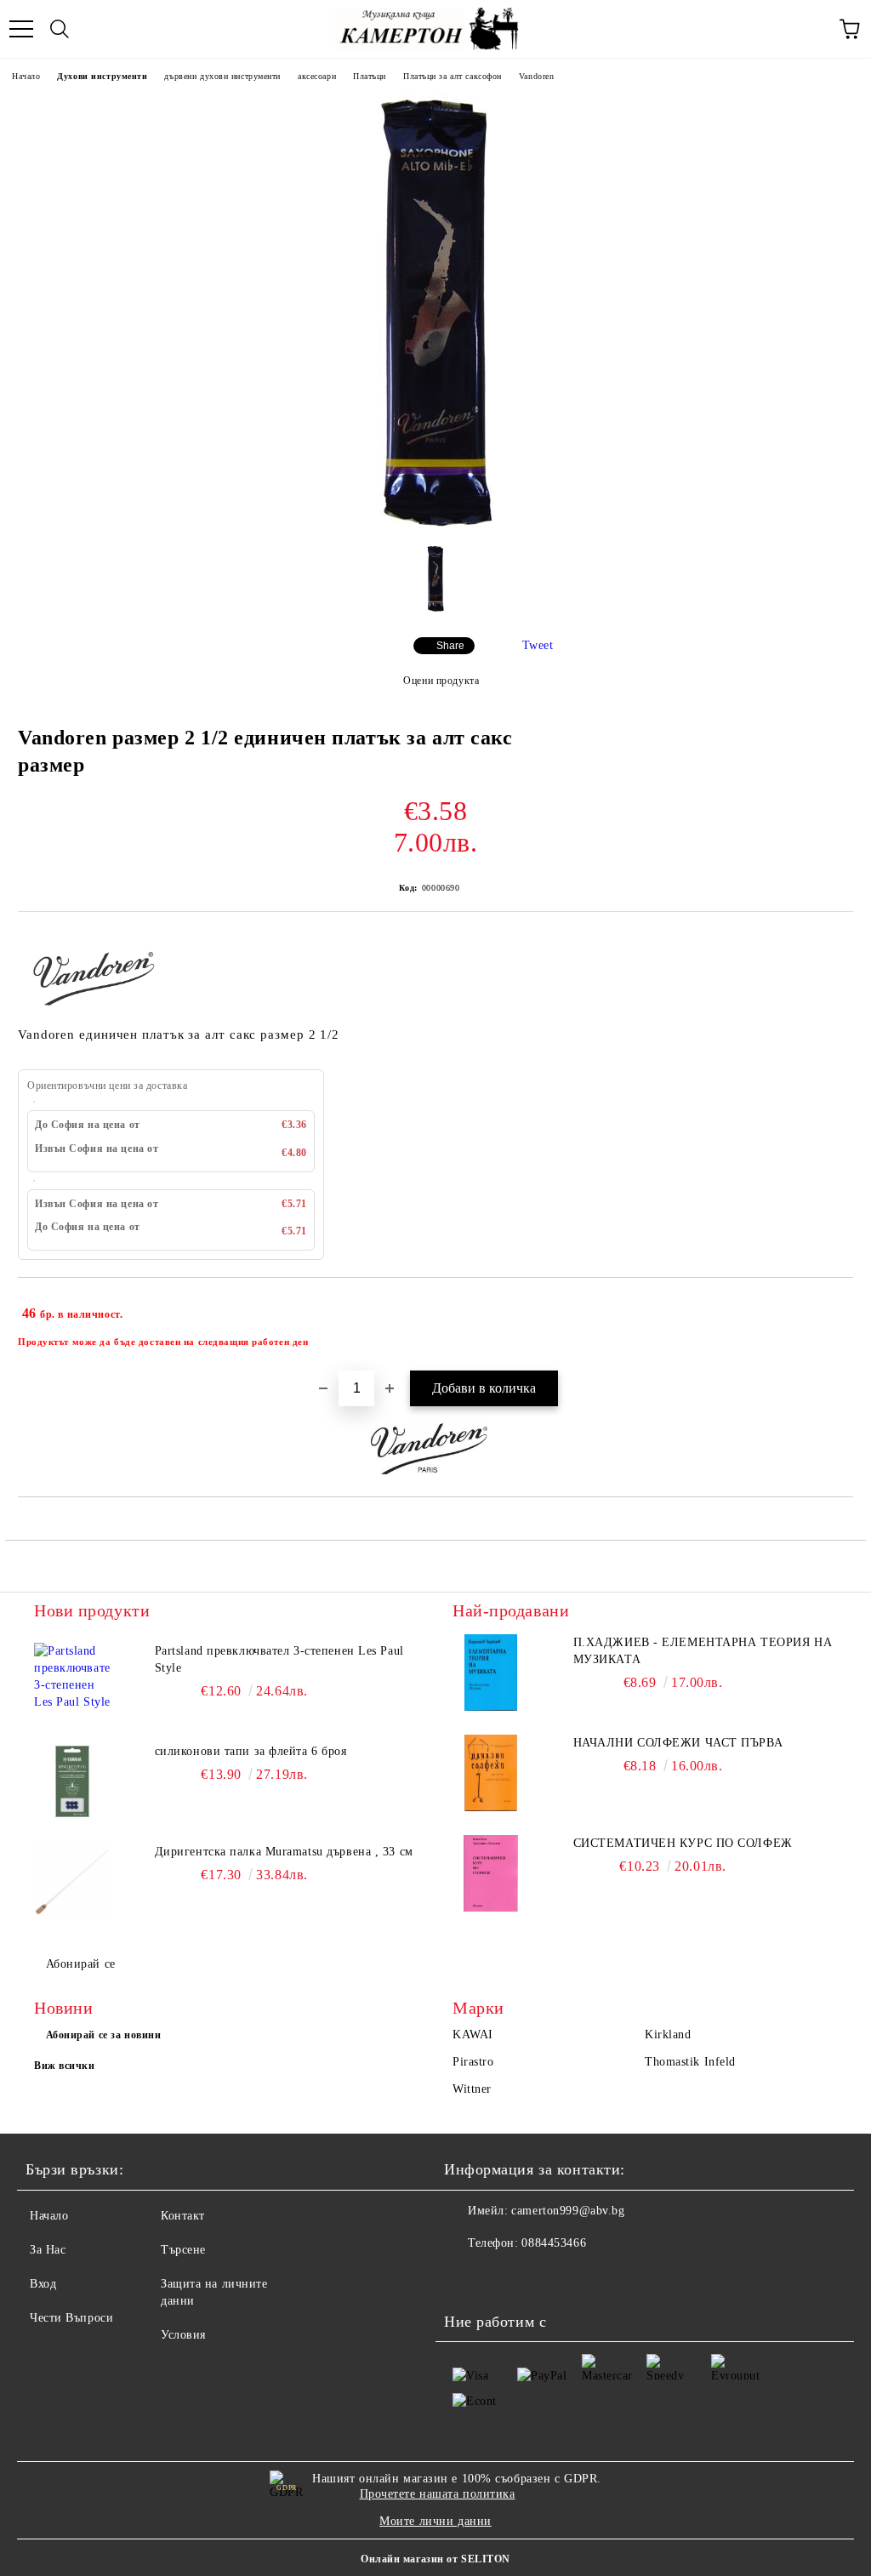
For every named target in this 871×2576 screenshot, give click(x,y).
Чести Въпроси (71, 2318)
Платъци (370, 76)
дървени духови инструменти (222, 76)
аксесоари (317, 76)
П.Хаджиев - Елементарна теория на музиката (703, 1651)
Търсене (183, 2250)
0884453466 (554, 2243)
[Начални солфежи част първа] (491, 1773)
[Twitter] (504, 2277)
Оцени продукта (441, 681)
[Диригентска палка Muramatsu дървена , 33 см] (72, 1882)
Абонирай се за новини (104, 2035)
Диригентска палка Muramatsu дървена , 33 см (284, 1852)
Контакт (183, 2216)
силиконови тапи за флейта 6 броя (251, 1751)
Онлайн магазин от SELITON (435, 2559)
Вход (43, 2284)
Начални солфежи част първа (678, 1743)
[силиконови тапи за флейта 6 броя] (72, 1781)
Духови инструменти (102, 76)
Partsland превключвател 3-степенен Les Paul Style (279, 1659)
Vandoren (536, 76)
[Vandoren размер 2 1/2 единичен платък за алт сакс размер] (436, 524)
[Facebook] (466, 2277)
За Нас (48, 2250)
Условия (183, 2335)
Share (450, 646)
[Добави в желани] (829, 1306)
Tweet (538, 645)
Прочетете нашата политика (438, 2494)
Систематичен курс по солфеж (683, 1843)
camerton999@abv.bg (568, 2211)
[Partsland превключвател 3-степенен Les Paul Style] (72, 1681)
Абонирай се (81, 1964)
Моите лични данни (435, 2521)
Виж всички (65, 2066)
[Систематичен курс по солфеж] (491, 1873)
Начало (26, 76)
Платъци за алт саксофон (453, 76)
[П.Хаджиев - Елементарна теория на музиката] (491, 1673)
